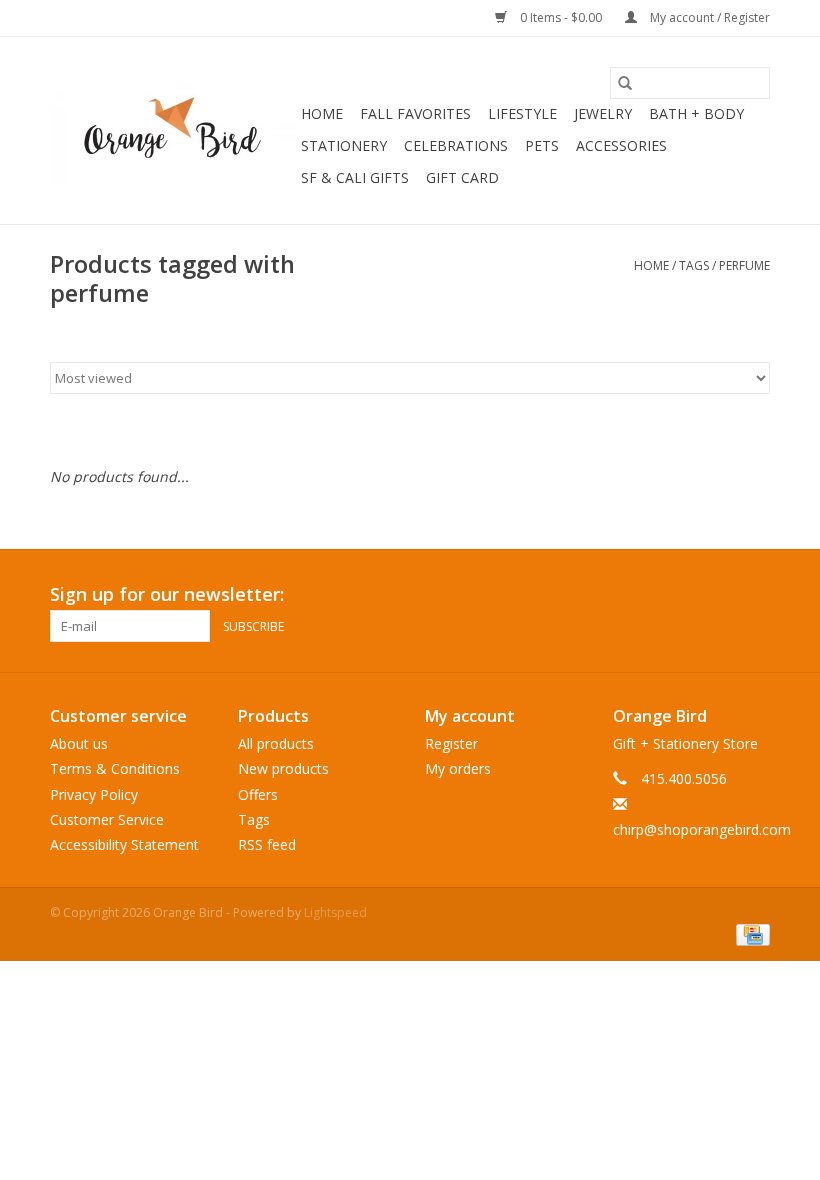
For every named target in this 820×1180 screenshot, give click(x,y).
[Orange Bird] (172, 131)
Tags (694, 265)
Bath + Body (696, 113)
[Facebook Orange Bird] (718, 595)
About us (79, 743)
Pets (542, 145)
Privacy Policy (94, 794)
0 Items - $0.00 (561, 17)
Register (451, 743)
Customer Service (107, 819)
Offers (258, 794)
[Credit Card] (749, 933)
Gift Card (462, 177)
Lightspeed (335, 912)
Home (322, 113)
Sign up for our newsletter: (167, 594)
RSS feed (267, 844)
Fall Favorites (415, 113)
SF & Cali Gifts (355, 177)
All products (276, 743)
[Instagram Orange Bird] (754, 595)
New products (283, 768)
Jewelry (603, 113)
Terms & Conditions (115, 768)
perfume (744, 265)
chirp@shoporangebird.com (702, 829)
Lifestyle (522, 113)
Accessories (621, 145)
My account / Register (708, 17)
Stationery (344, 145)
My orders (458, 768)
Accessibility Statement (124, 844)
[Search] (625, 83)
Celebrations (456, 145)
